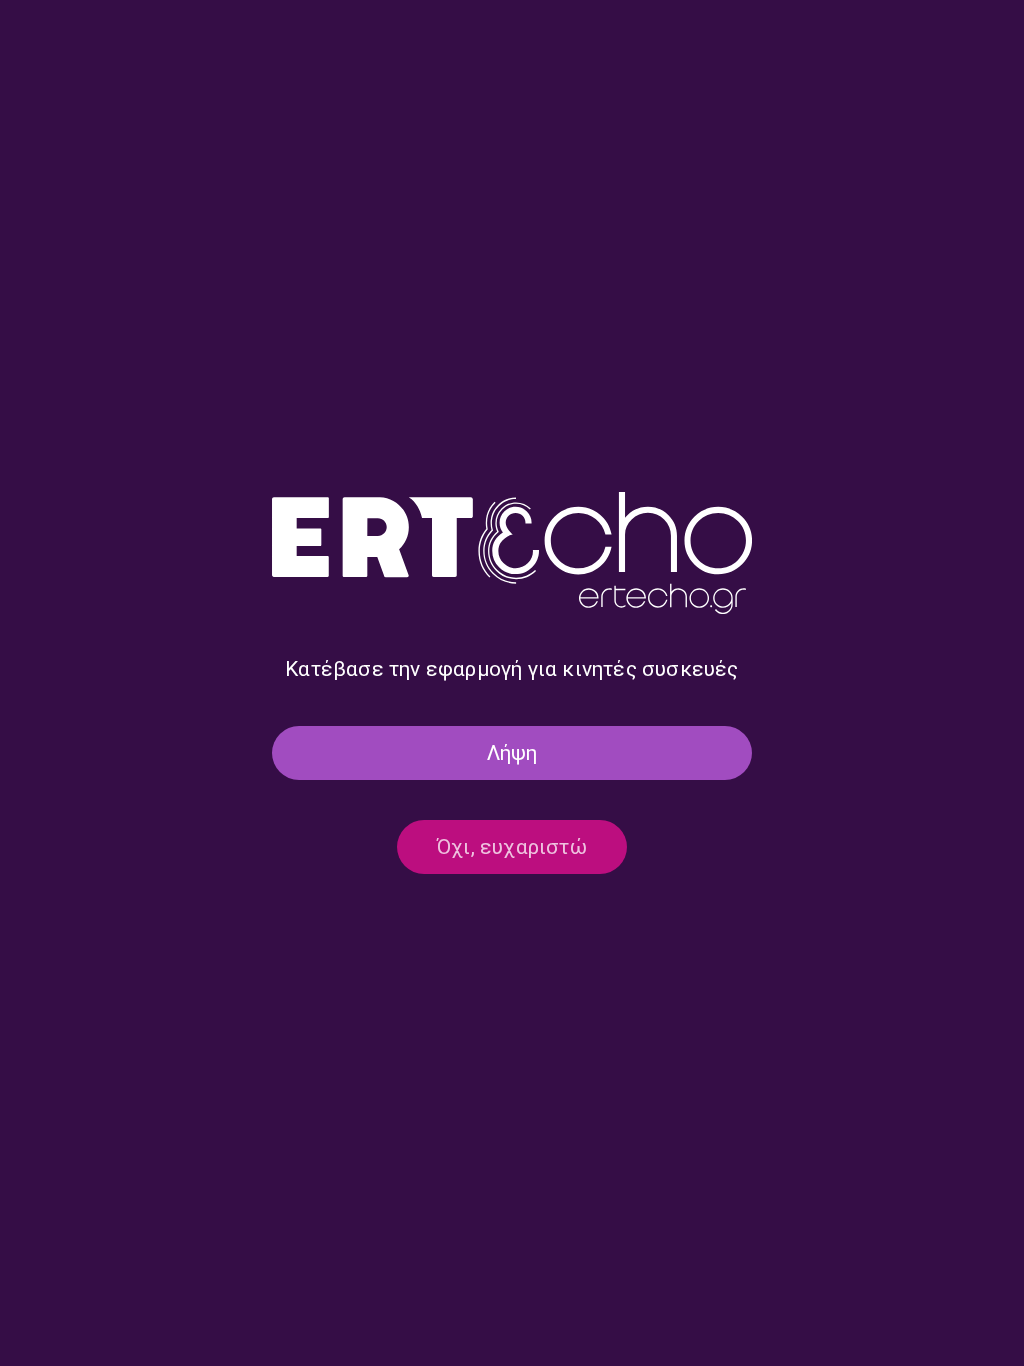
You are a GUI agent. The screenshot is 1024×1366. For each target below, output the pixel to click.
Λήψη (512, 753)
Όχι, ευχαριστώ (512, 847)
